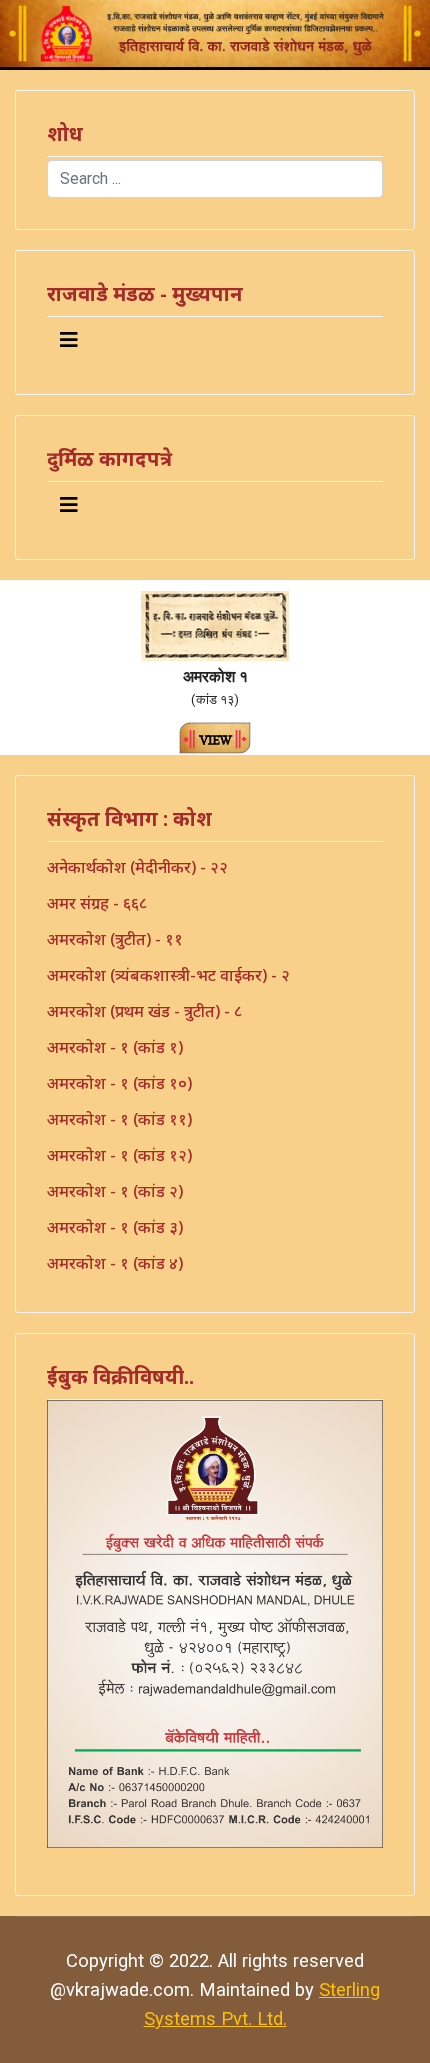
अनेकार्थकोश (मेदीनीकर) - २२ (137, 867)
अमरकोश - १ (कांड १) (115, 1047)
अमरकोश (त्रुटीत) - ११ (115, 939)
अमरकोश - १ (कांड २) (115, 1191)
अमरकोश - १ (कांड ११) (119, 1119)
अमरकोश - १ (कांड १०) (119, 1083)
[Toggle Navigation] (69, 340)
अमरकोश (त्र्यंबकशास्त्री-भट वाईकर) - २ (168, 975)
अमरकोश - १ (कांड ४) (115, 1263)
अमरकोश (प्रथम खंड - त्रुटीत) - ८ (144, 1011)
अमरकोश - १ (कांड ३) (115, 1227)
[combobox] (215, 179)
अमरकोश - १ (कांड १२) (119, 1155)
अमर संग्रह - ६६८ (97, 903)
